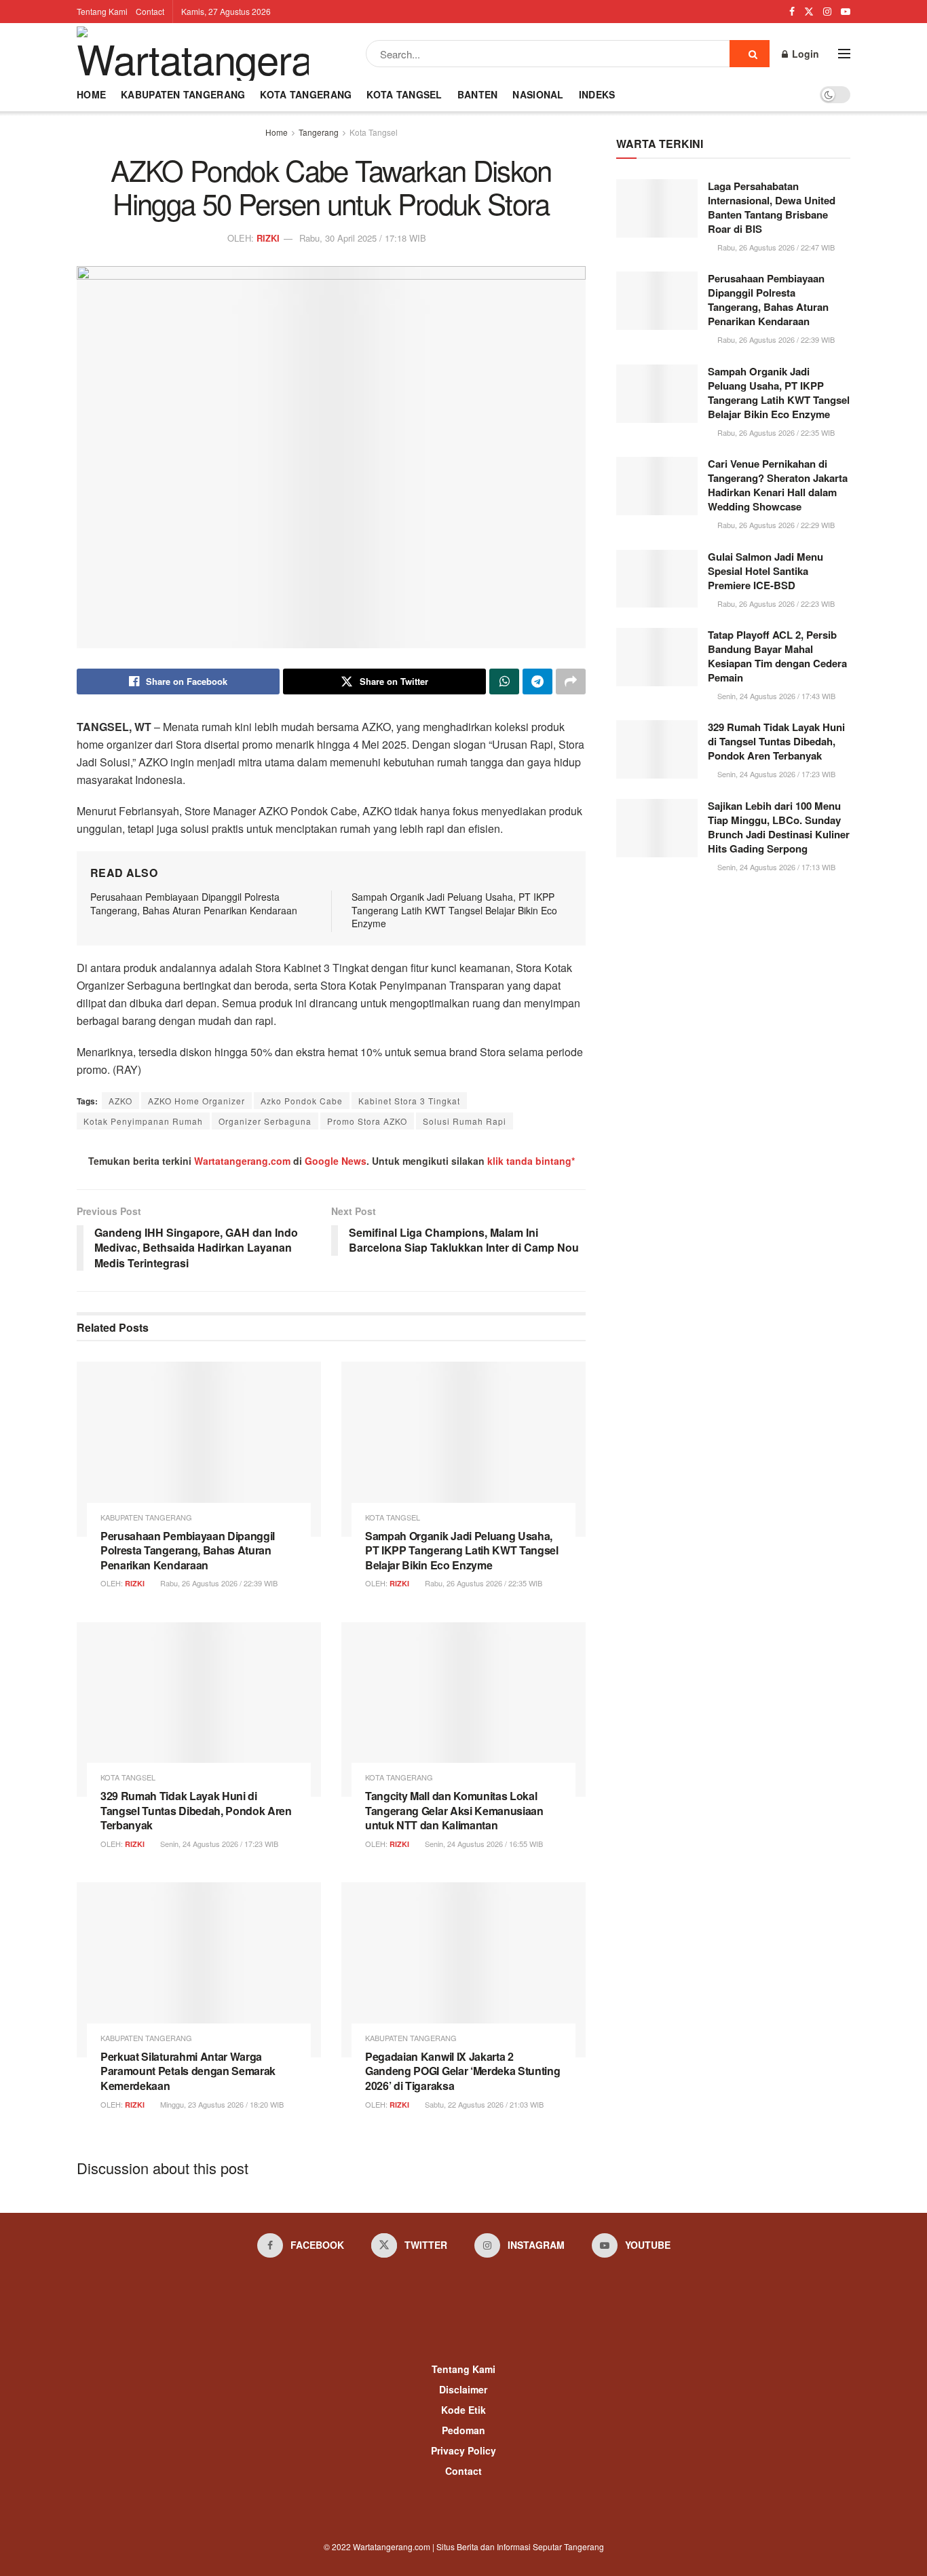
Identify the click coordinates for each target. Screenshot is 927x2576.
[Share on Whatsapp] (504, 682)
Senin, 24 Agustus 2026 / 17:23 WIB (218, 1844)
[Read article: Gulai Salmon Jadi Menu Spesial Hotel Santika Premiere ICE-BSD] (657, 579)
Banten (478, 94)
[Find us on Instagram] (827, 12)
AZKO (120, 1101)
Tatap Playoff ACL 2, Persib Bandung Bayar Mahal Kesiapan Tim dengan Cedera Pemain (777, 656)
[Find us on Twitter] (809, 12)
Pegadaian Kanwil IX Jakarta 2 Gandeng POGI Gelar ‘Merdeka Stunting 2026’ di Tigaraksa (462, 2071)
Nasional (538, 94)
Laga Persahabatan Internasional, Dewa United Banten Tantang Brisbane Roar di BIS (772, 207)
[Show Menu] (844, 54)
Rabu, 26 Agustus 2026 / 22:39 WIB (218, 1583)
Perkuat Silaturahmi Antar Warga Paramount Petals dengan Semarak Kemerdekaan (188, 2071)
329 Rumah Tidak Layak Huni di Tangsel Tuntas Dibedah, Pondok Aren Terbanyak (196, 1810)
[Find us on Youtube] (846, 12)
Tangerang (319, 132)
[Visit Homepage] (193, 54)
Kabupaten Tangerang (183, 94)
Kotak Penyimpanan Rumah (143, 1121)
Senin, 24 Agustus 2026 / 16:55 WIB (483, 1844)
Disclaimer (463, 2389)
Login (804, 54)
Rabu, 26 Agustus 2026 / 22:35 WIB (483, 1583)
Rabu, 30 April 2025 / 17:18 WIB (363, 238)
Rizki (268, 238)
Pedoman (463, 2430)
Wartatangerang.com (242, 1161)
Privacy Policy (463, 2450)
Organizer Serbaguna (265, 1121)
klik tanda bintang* (531, 1161)
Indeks (597, 94)
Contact (150, 11)
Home (91, 94)
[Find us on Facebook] (792, 12)
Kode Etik (463, 2410)
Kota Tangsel (404, 94)
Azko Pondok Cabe (302, 1101)
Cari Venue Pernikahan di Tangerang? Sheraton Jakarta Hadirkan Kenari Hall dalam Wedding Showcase (778, 485)
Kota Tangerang (306, 94)
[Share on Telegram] (537, 682)
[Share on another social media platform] (571, 682)
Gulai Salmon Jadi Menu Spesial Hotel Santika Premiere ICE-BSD (765, 571)
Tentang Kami (102, 11)
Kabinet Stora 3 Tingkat (409, 1101)
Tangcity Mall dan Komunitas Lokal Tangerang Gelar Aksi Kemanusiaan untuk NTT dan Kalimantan (454, 1810)
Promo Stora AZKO (367, 1121)
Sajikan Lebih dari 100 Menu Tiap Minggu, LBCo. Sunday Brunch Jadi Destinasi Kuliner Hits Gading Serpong (779, 827)
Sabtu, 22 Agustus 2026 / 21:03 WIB (483, 2104)
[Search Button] (750, 54)
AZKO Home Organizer (196, 1101)
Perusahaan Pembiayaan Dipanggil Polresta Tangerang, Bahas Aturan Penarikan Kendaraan (194, 903)
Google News (336, 1161)
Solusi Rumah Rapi (465, 1121)
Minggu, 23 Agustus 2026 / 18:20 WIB (221, 2104)
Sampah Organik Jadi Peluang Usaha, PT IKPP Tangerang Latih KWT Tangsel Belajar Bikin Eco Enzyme (454, 910)
